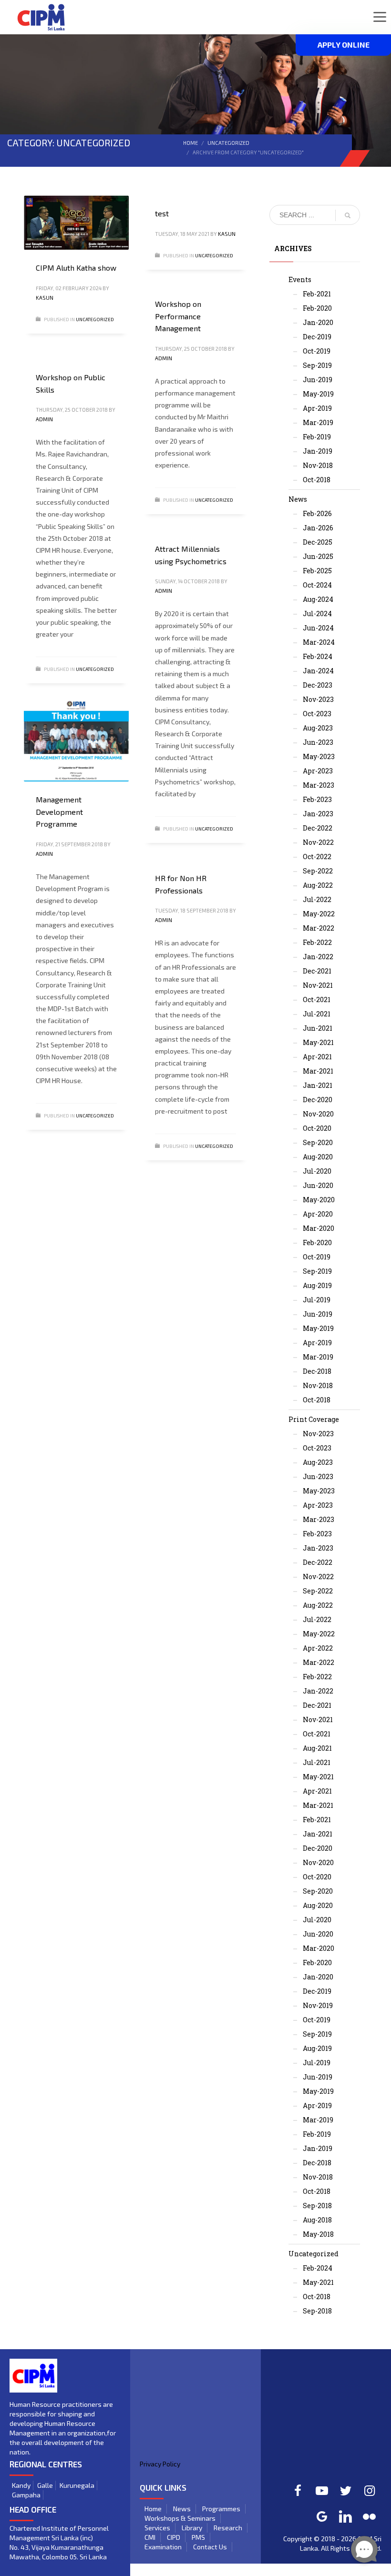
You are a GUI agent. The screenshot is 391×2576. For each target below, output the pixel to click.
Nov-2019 (318, 2005)
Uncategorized (228, 143)
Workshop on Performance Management (178, 316)
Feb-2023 (317, 799)
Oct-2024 (317, 585)
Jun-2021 (318, 1028)
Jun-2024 (318, 628)
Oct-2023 (317, 714)
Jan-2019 (318, 451)
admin (164, 358)
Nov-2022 (318, 842)
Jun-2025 (318, 556)
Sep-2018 (317, 2206)
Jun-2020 (318, 1185)
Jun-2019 (318, 380)
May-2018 (318, 2234)
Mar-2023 (319, 785)
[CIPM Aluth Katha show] (76, 223)
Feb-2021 (317, 294)
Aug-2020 (318, 1157)
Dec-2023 (318, 685)
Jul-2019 (317, 1300)
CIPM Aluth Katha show (76, 268)
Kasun (45, 298)
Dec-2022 (318, 828)
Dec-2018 (317, 1371)
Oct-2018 (317, 480)
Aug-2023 (318, 728)
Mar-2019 (318, 422)
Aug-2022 (318, 885)
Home (190, 143)
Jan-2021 (318, 1085)
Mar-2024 (319, 642)
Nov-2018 (318, 465)
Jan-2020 (318, 322)
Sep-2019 (317, 365)
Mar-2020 (319, 1228)
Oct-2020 (317, 1128)
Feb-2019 (317, 437)
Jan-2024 (318, 671)
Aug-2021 (317, 1748)
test (162, 213)
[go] (348, 215)
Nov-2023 (318, 699)
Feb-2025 (317, 571)
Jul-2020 (317, 1171)
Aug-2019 (317, 1285)
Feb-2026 (317, 513)
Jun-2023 (318, 742)
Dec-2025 (318, 542)
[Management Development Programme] (76, 741)
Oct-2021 (317, 999)
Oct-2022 (317, 857)
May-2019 (318, 394)
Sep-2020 (318, 1142)
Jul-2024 (317, 614)
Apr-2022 (318, 1648)
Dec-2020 (318, 1100)
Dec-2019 (317, 337)
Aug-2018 (317, 2220)
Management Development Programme (59, 811)
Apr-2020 (318, 1214)
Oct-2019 (317, 351)
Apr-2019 (317, 408)
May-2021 (318, 1042)
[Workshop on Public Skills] (76, 355)
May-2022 (319, 914)
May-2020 (319, 1200)
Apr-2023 (318, 771)
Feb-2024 (318, 656)
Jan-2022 (318, 957)
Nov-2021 (318, 985)
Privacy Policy (160, 2464)
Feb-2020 (317, 308)
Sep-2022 (318, 871)
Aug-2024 (318, 599)
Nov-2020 (318, 1114)
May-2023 (319, 756)
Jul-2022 (317, 899)
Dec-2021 (317, 971)
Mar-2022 (319, 928)
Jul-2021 (317, 1014)
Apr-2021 (317, 1057)
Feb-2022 (317, 942)
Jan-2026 (318, 528)
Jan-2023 (318, 814)
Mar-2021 (318, 1071)
